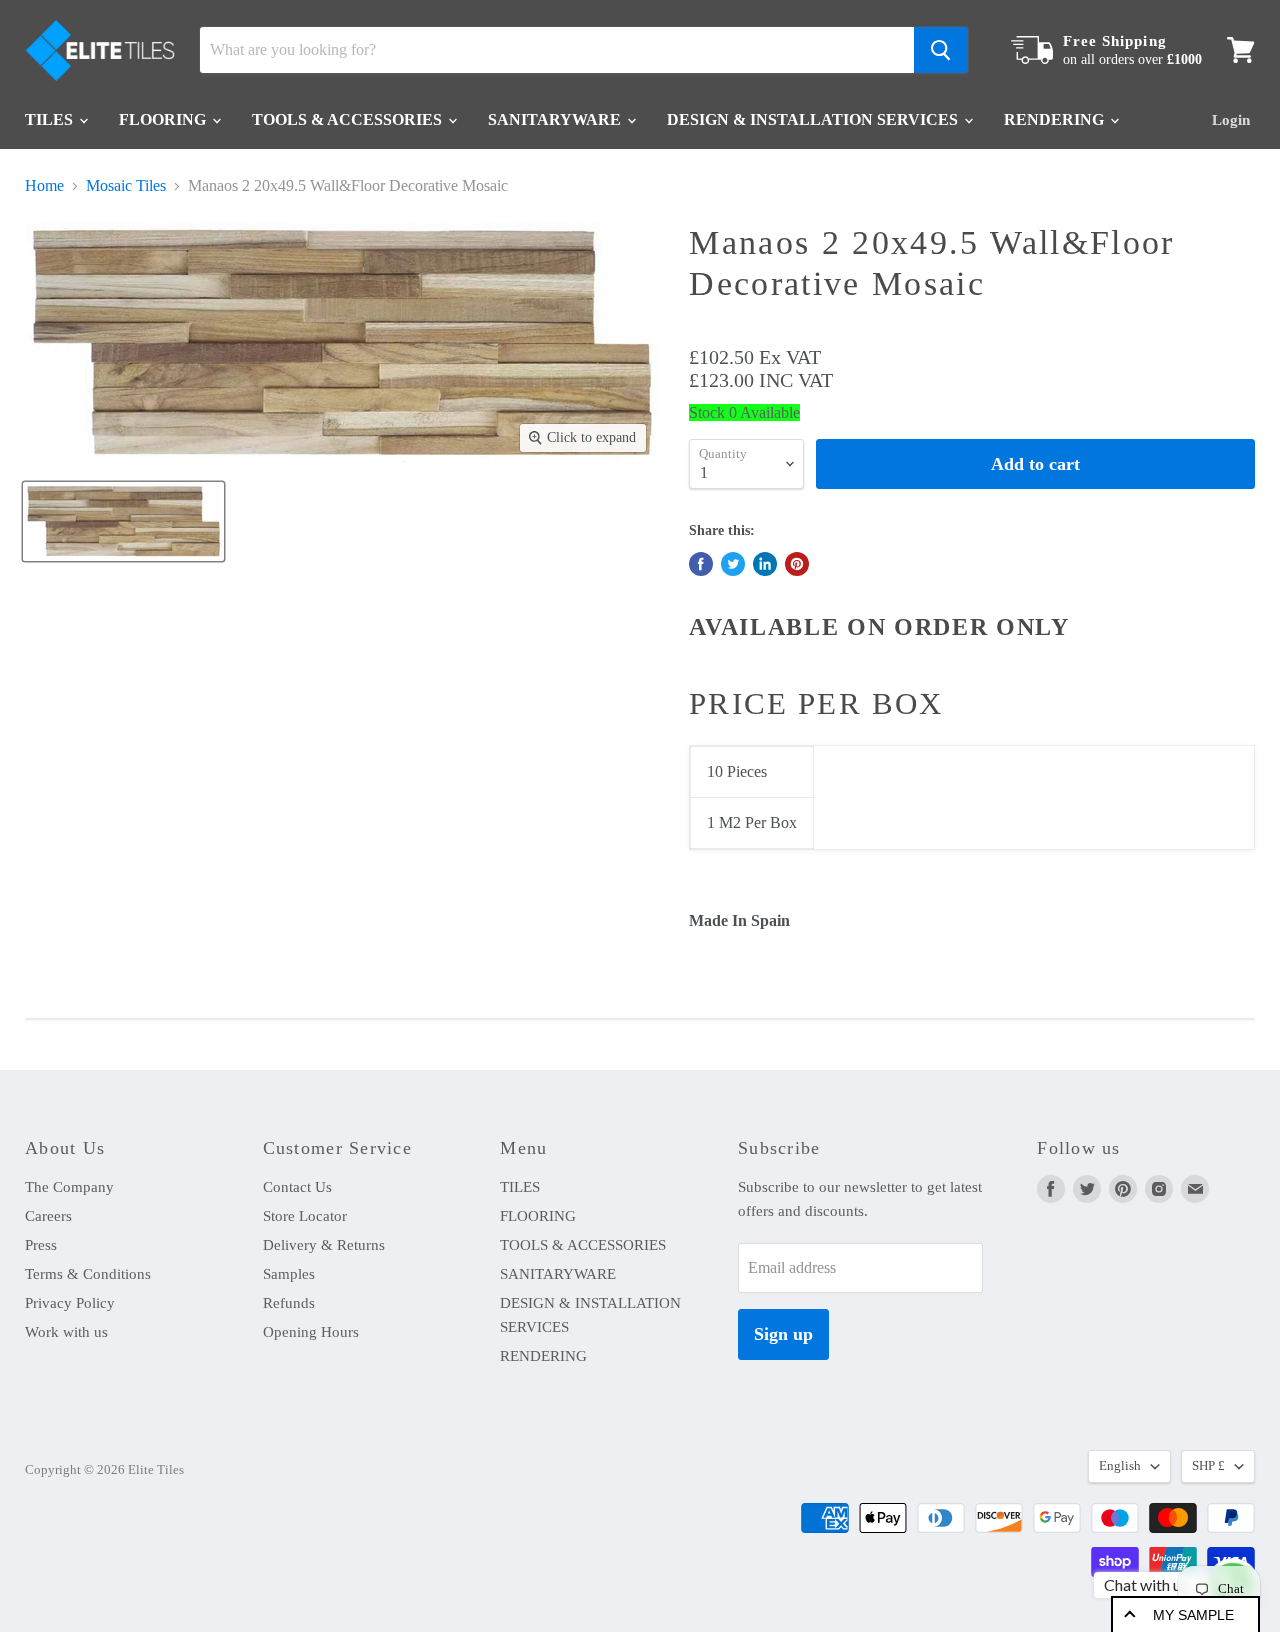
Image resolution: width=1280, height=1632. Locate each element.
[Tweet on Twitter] (733, 564)
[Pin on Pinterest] (797, 564)
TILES (51, 119)
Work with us (66, 1332)
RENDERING (1056, 119)
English (1120, 1465)
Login (1231, 120)
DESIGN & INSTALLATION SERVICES (814, 119)
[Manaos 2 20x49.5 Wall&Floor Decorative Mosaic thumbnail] (123, 521)
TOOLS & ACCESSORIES (349, 119)
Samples (289, 1274)
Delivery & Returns (324, 1245)
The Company (69, 1187)
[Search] (941, 50)
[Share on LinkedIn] (765, 564)
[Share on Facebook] (701, 564)
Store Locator (305, 1216)
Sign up (783, 1334)
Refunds (289, 1303)
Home (44, 185)
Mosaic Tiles (126, 185)
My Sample (1193, 1615)
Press (41, 1245)
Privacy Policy (70, 1303)
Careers (48, 1216)
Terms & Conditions (88, 1274)
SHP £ (1208, 1465)
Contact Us (297, 1187)
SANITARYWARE (556, 119)
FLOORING (164, 119)
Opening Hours (311, 1332)
